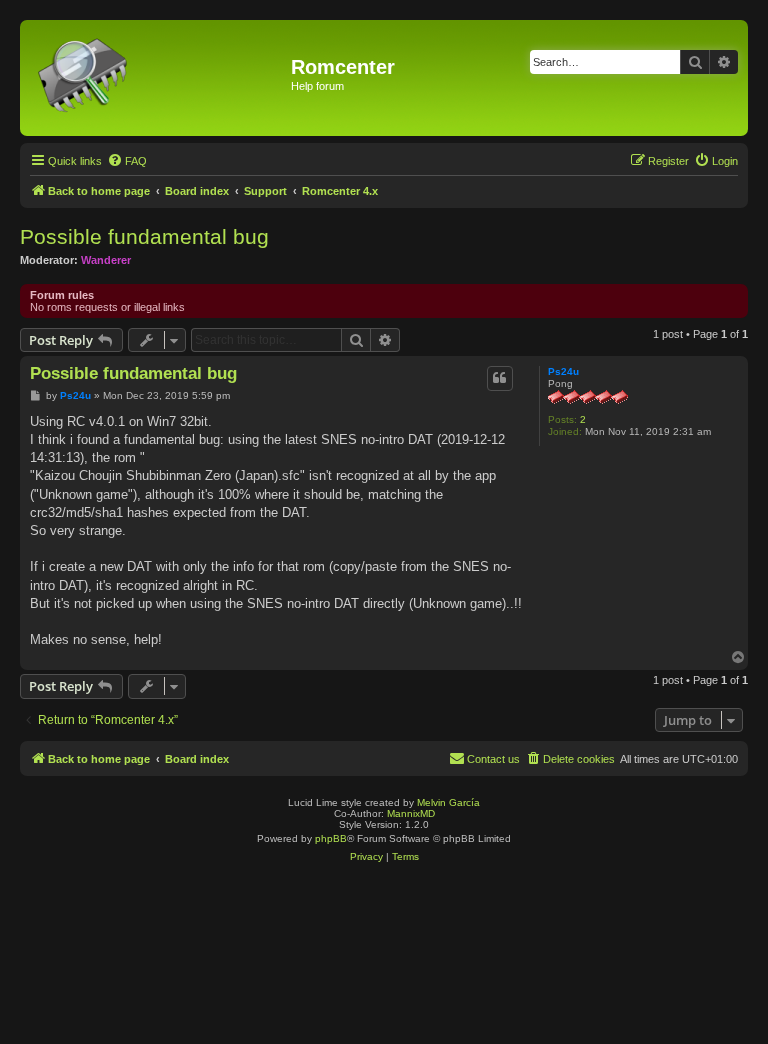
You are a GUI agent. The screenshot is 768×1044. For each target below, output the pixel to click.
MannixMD (411, 813)
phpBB (331, 838)
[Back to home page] (158, 78)
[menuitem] (127, 161)
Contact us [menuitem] (493, 759)
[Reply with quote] (500, 378)
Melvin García (448, 802)
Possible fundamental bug (144, 236)
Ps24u (563, 371)
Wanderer (106, 260)
